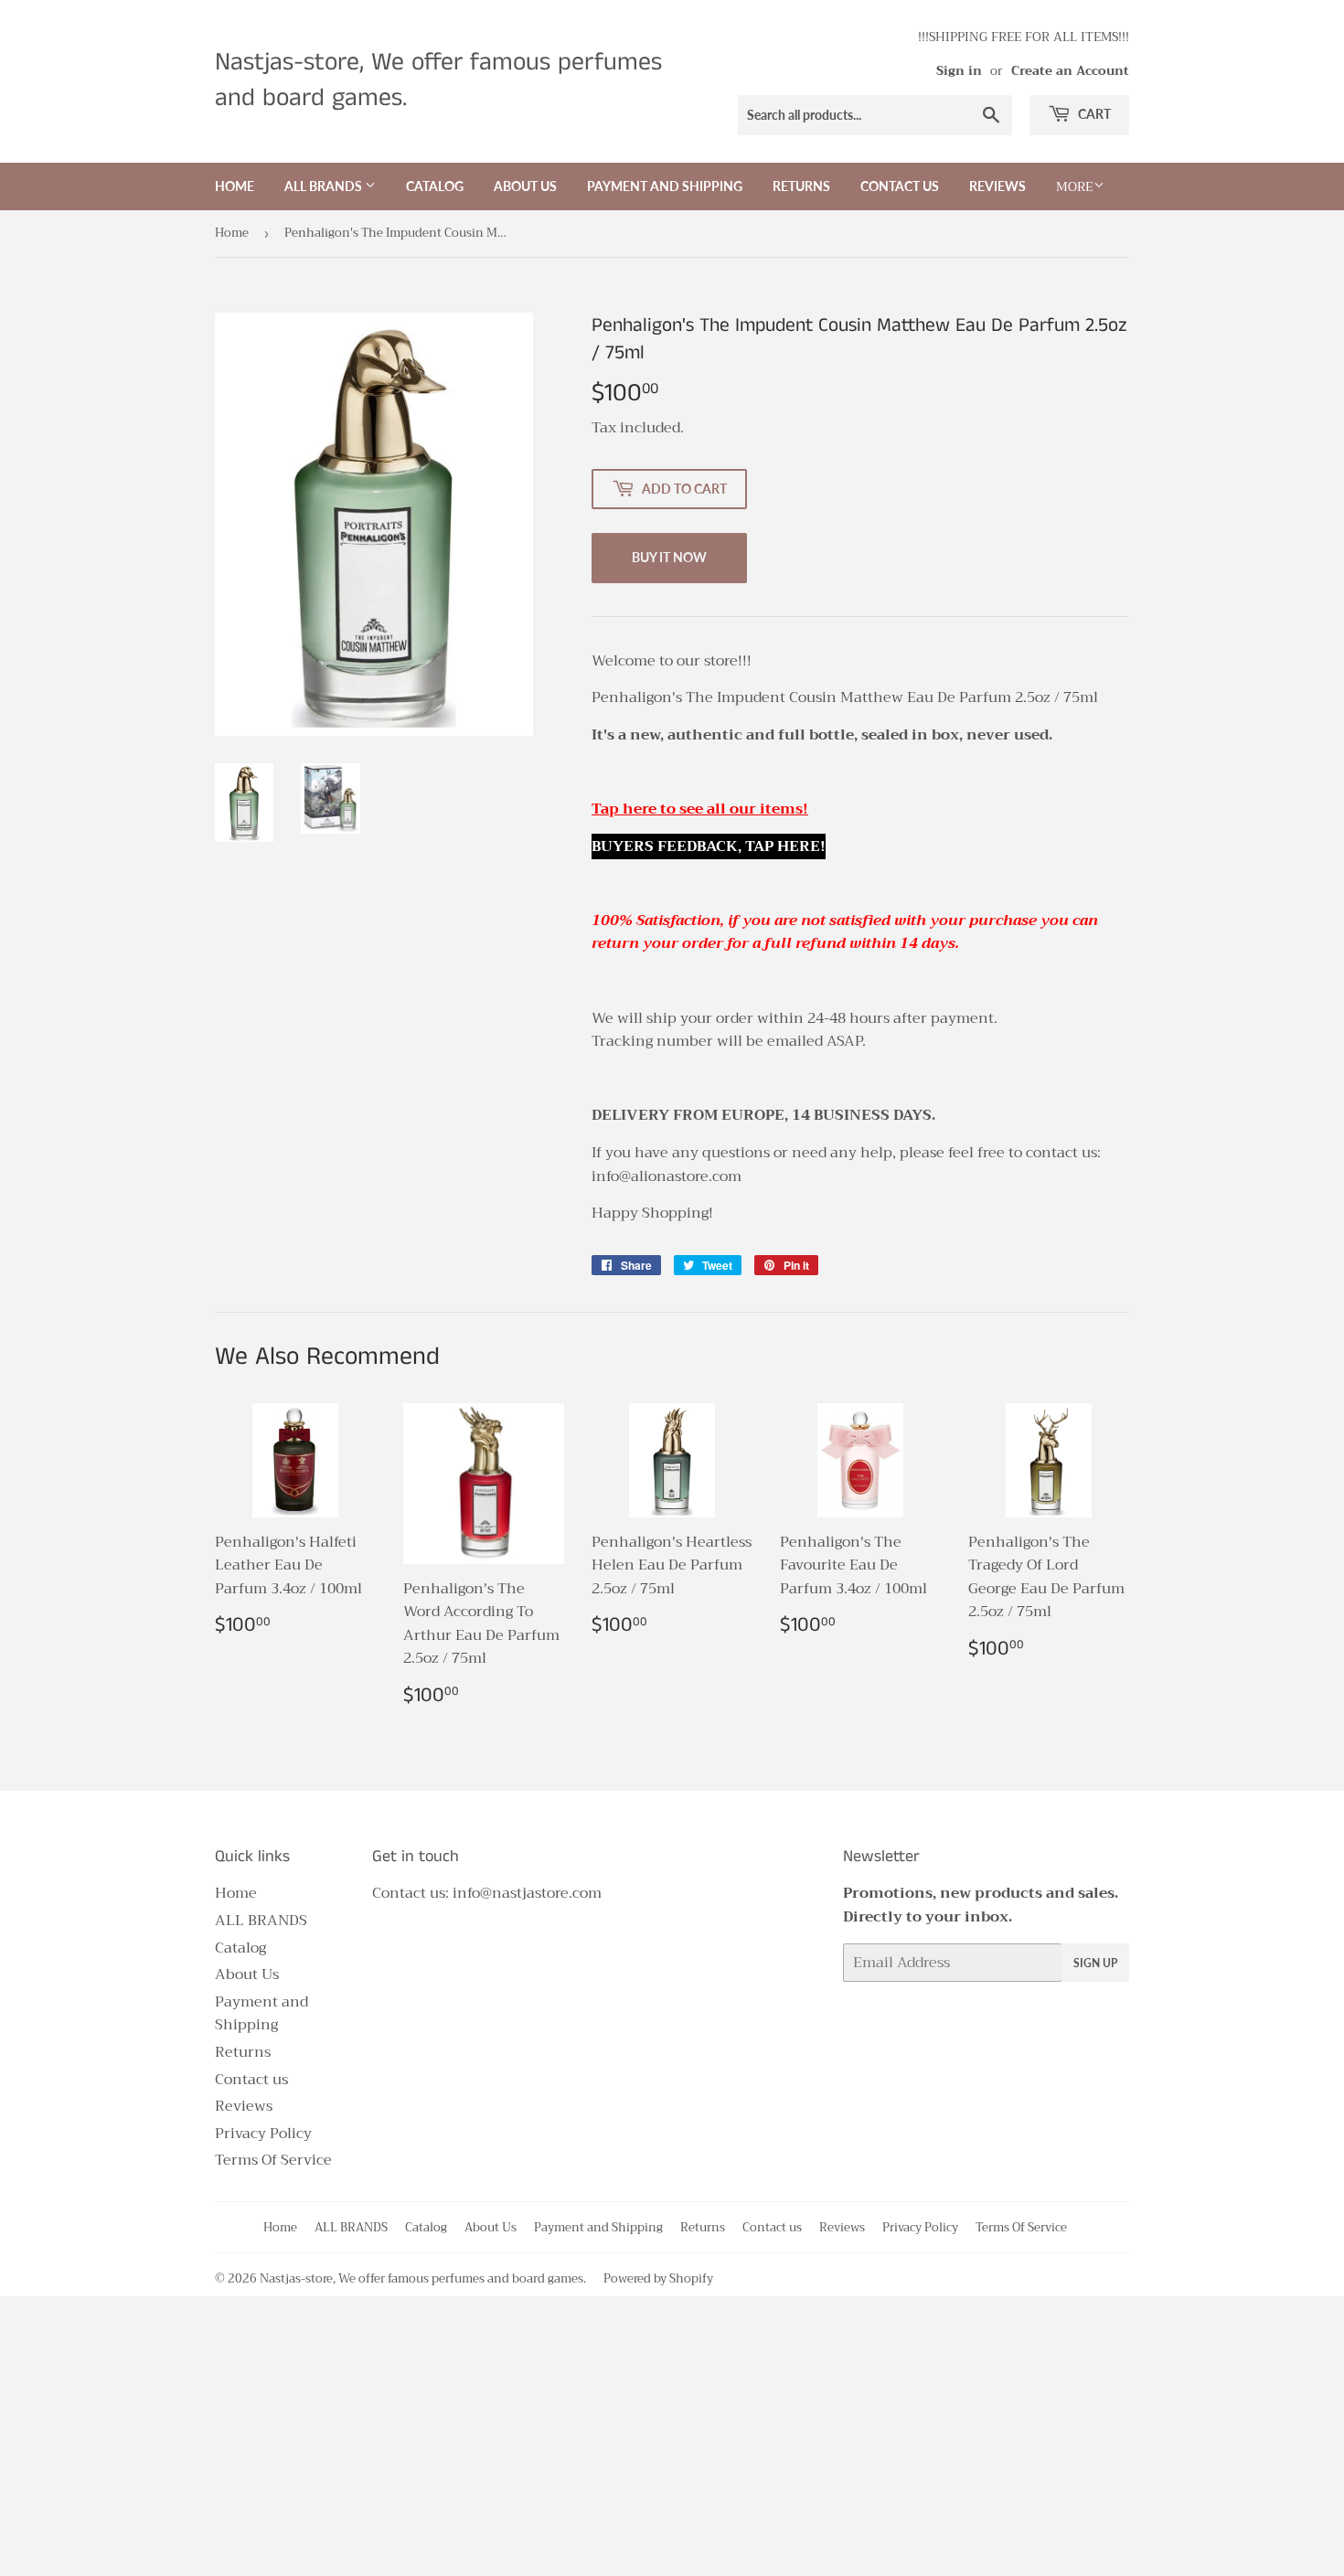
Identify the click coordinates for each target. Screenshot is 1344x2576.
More (1075, 186)
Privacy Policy (263, 2134)
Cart (1093, 114)
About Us (525, 186)
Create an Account (1070, 71)
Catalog (435, 186)
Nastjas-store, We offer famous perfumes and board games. (438, 81)
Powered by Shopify (658, 2278)
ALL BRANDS (325, 186)
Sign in (959, 71)
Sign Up (1095, 1963)
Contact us (900, 186)
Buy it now (669, 557)
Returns (801, 186)
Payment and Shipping (665, 186)
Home (235, 186)
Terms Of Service (273, 2160)
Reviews (997, 186)
